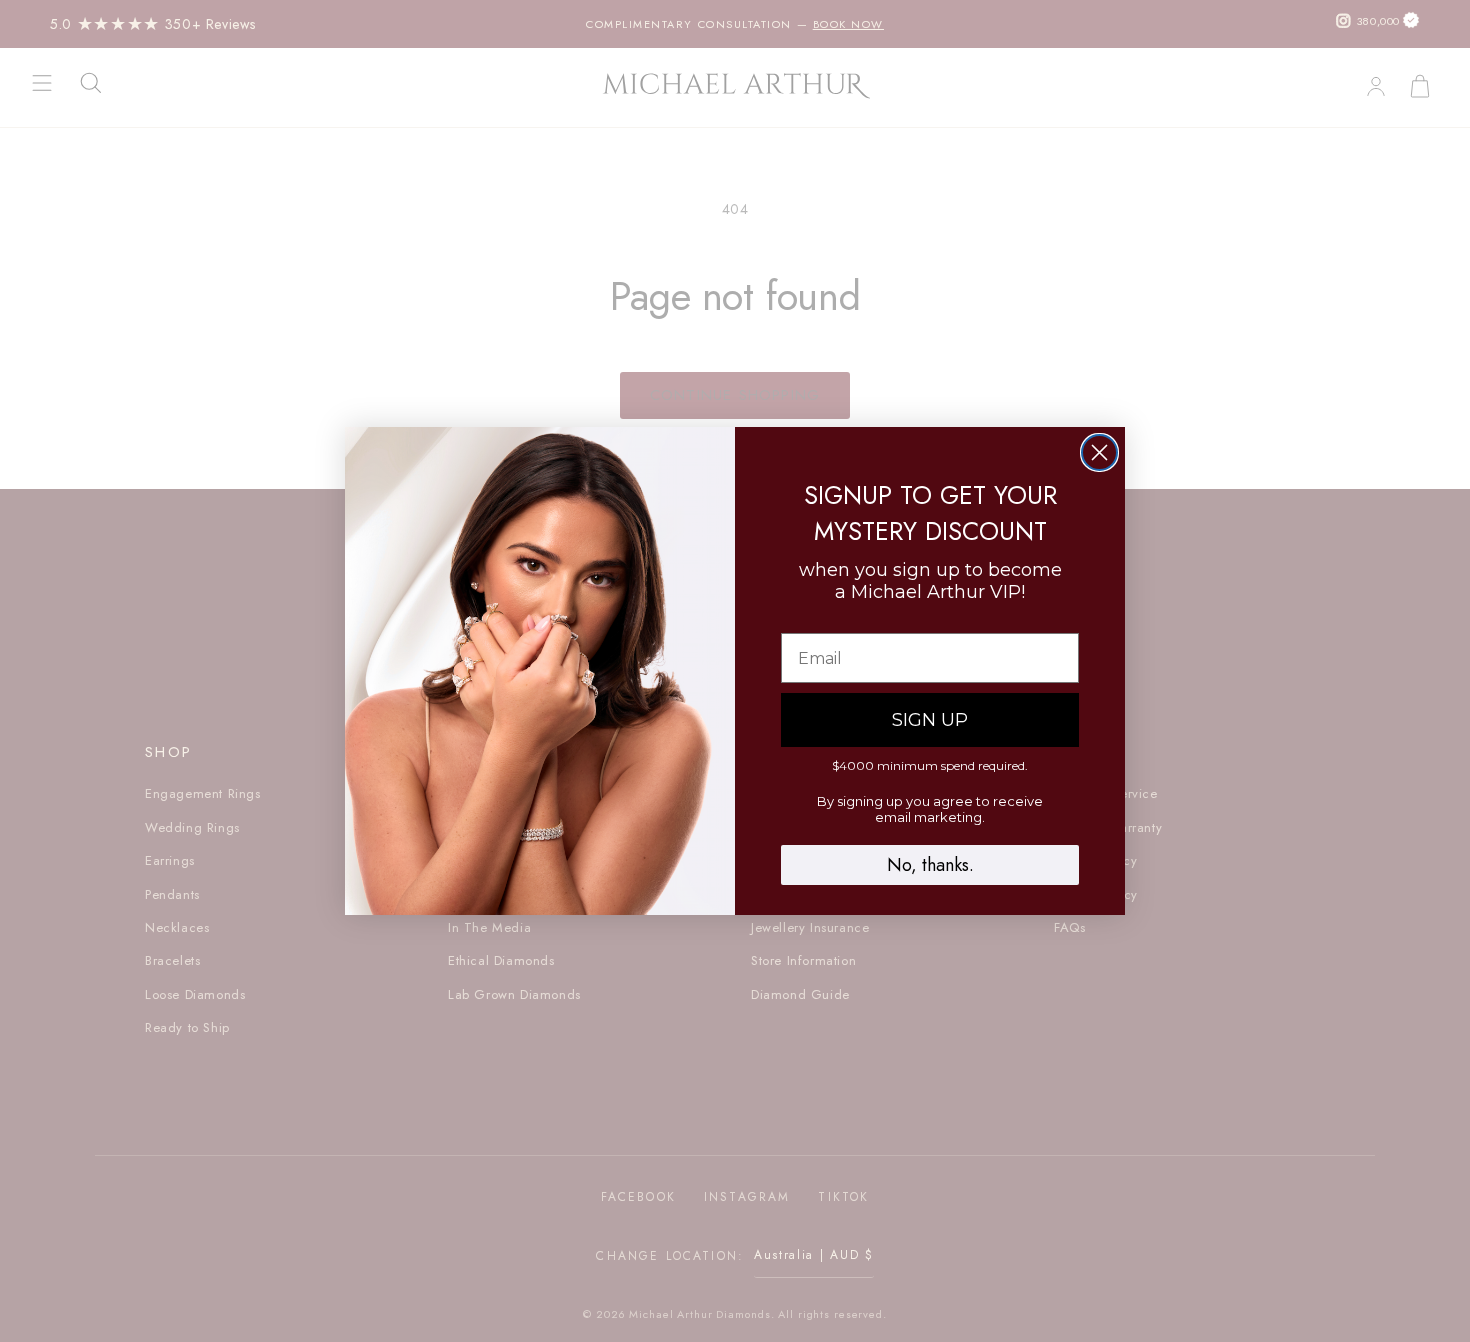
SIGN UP (930, 720)
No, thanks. (930, 865)
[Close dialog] (1099, 452)
